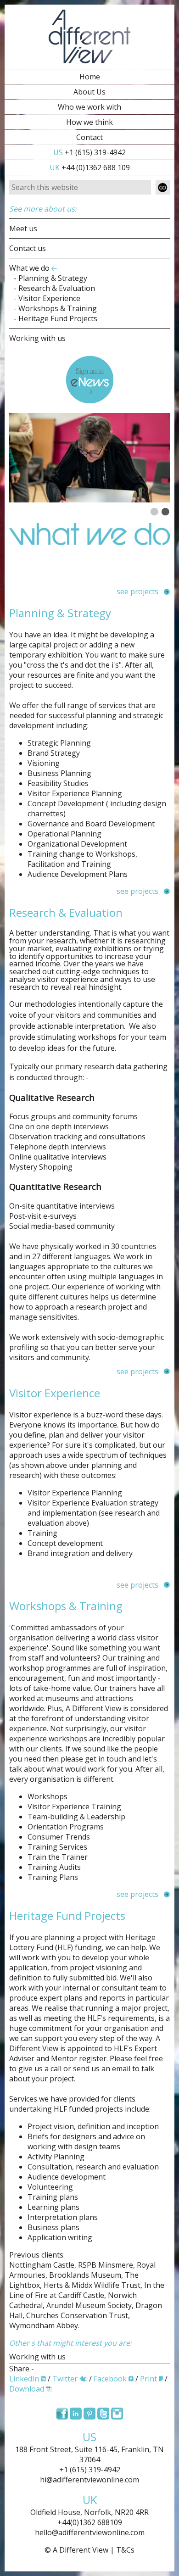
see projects (137, 591)
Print (148, 2379)
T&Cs (125, 2550)
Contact (89, 137)
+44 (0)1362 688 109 (90, 167)
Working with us (37, 338)
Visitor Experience (49, 298)
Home (90, 77)
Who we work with (89, 107)
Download (27, 2389)
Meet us (23, 229)
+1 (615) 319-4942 (89, 152)
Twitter (65, 2379)
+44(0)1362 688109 (90, 2522)
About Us (89, 92)
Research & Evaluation (57, 288)
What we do (29, 268)
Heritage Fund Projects (58, 318)
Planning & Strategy (53, 278)
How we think (89, 122)
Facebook (110, 2379)
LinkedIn (24, 2379)
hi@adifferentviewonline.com (89, 2480)
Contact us (28, 248)
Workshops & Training (58, 308)
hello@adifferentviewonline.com (90, 2532)
